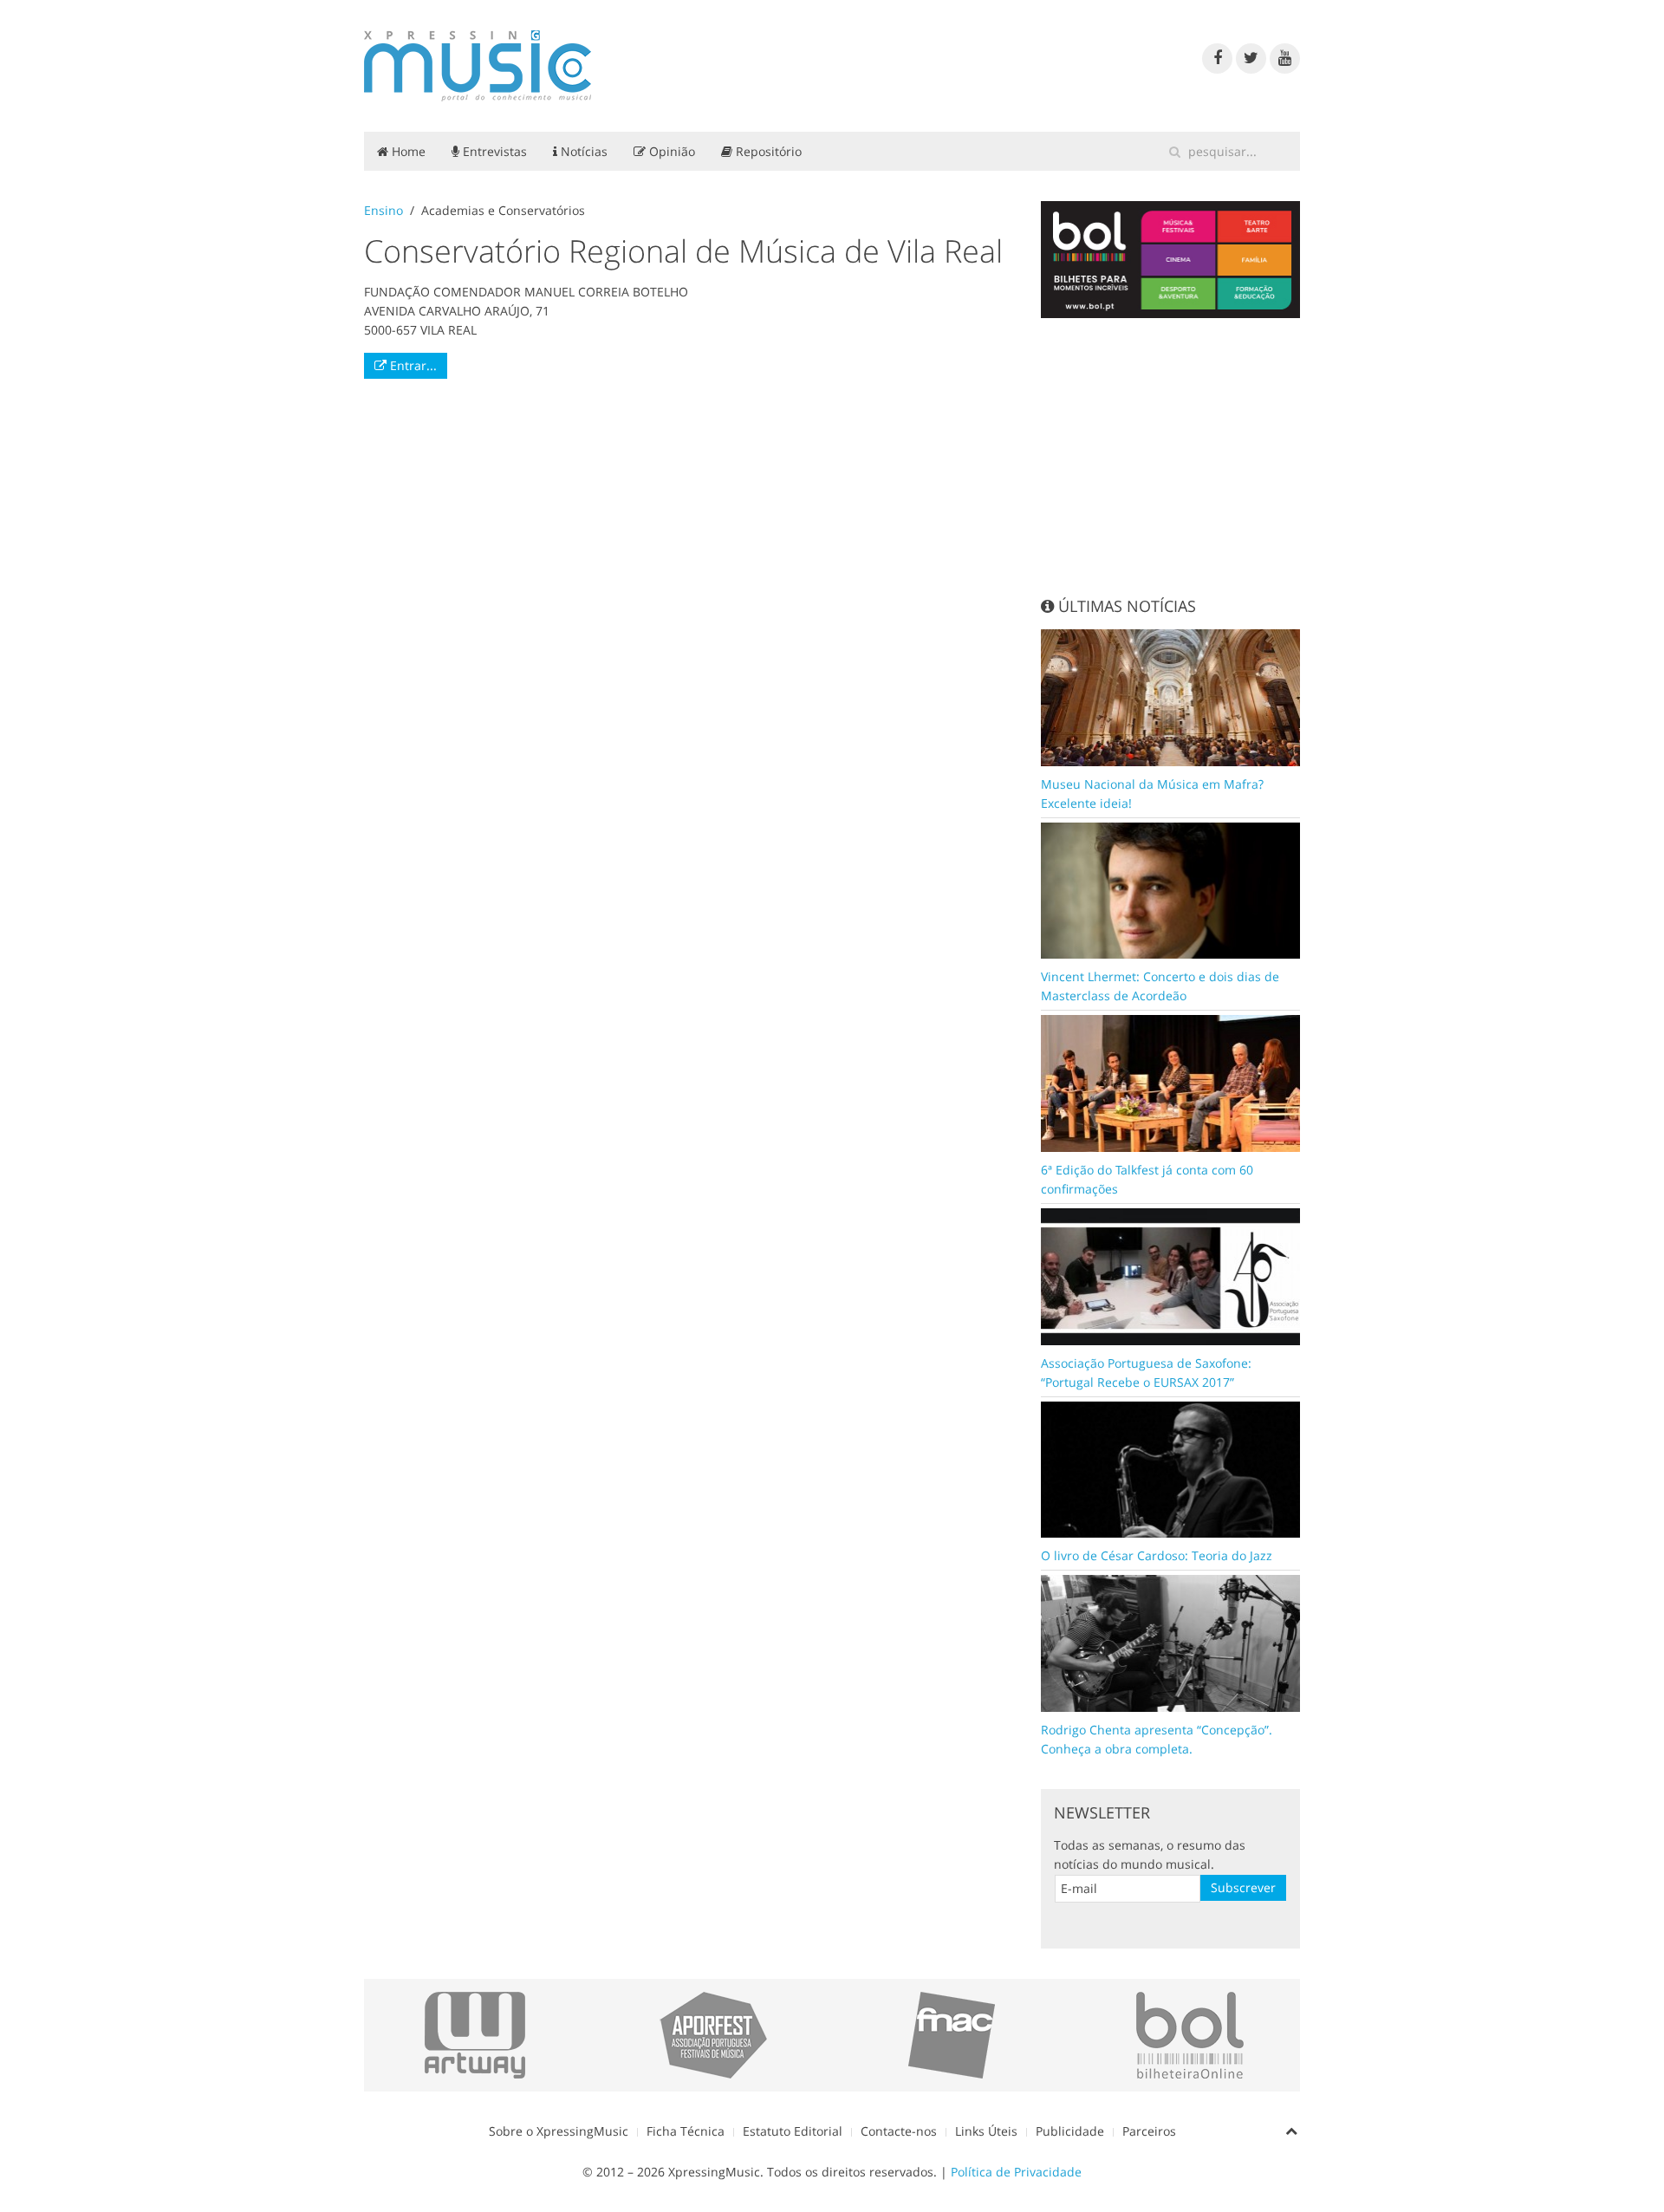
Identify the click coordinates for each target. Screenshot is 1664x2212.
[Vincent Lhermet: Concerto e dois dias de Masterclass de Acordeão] (1171, 889)
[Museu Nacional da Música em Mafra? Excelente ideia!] (1171, 696)
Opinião (670, 151)
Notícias (582, 151)
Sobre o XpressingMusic (559, 2131)
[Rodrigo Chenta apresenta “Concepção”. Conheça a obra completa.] (1171, 1642)
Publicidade (1070, 2131)
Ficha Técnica (686, 2131)
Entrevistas (493, 151)
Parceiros (1149, 2131)
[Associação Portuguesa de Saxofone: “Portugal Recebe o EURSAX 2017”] (1171, 1275)
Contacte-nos (899, 2131)
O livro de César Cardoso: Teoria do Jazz (1157, 1555)
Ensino (383, 210)
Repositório (767, 151)
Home (407, 151)
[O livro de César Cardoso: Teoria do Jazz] (1171, 1468)
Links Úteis (986, 2131)
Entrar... (412, 365)
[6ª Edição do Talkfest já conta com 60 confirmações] (1171, 1082)
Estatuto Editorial (793, 2131)
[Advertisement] (1171, 457)
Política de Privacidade (1016, 2172)
